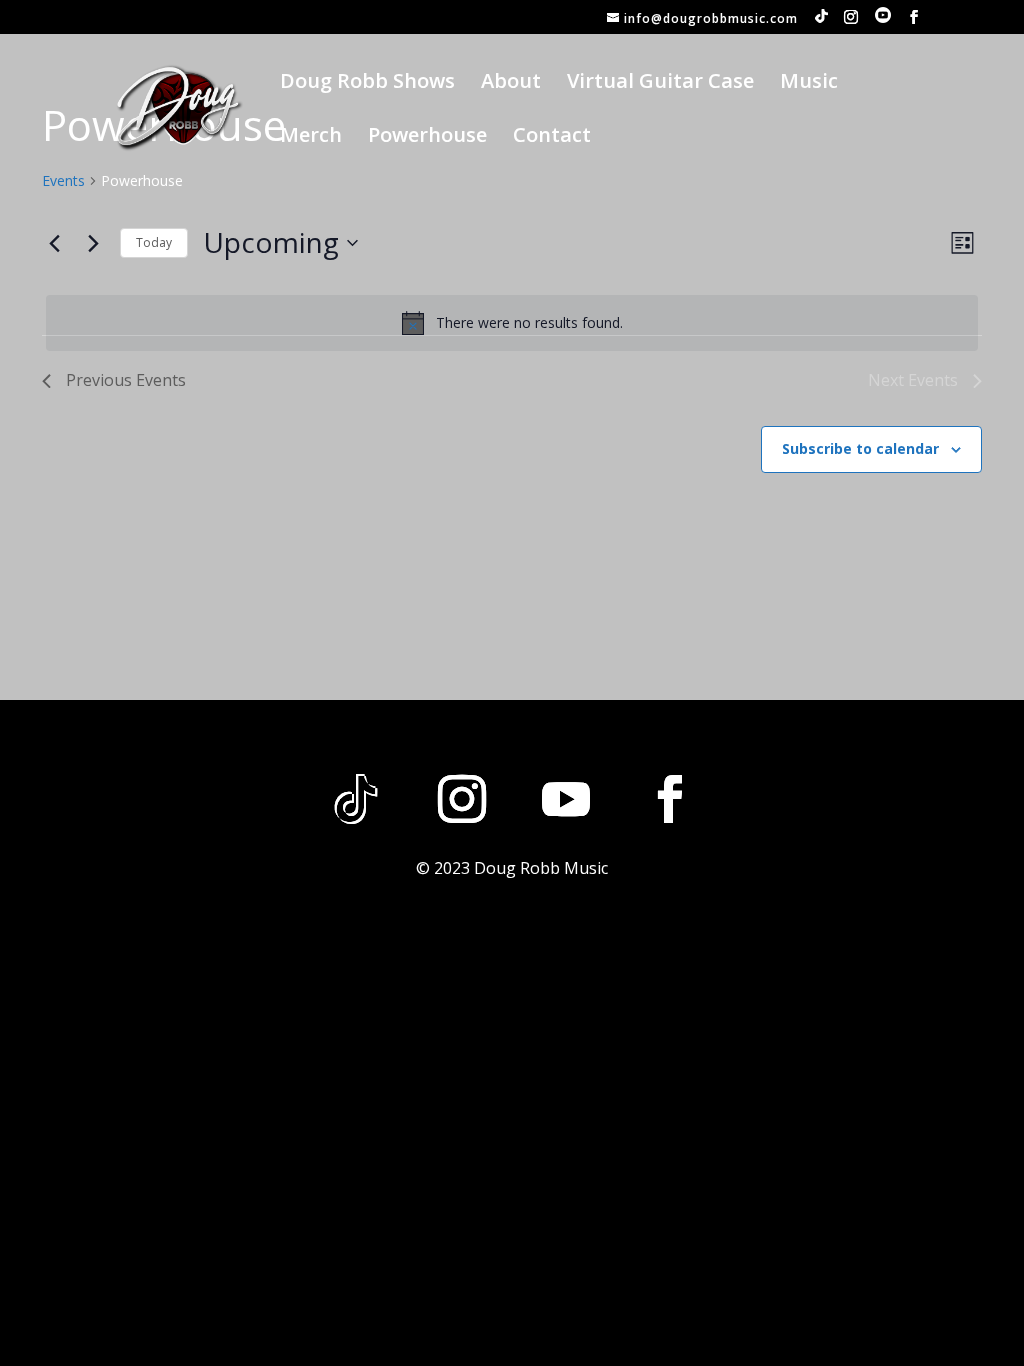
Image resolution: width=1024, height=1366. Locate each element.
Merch (311, 138)
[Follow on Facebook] (670, 799)
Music (809, 84)
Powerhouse (427, 138)
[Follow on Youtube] (566, 799)
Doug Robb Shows (367, 84)
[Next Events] (93, 243)
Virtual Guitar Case (660, 84)
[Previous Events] (54, 243)
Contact (552, 138)
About (511, 84)
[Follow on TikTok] (356, 799)
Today (154, 242)
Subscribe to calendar (860, 448)
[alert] (512, 323)
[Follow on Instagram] (462, 799)
